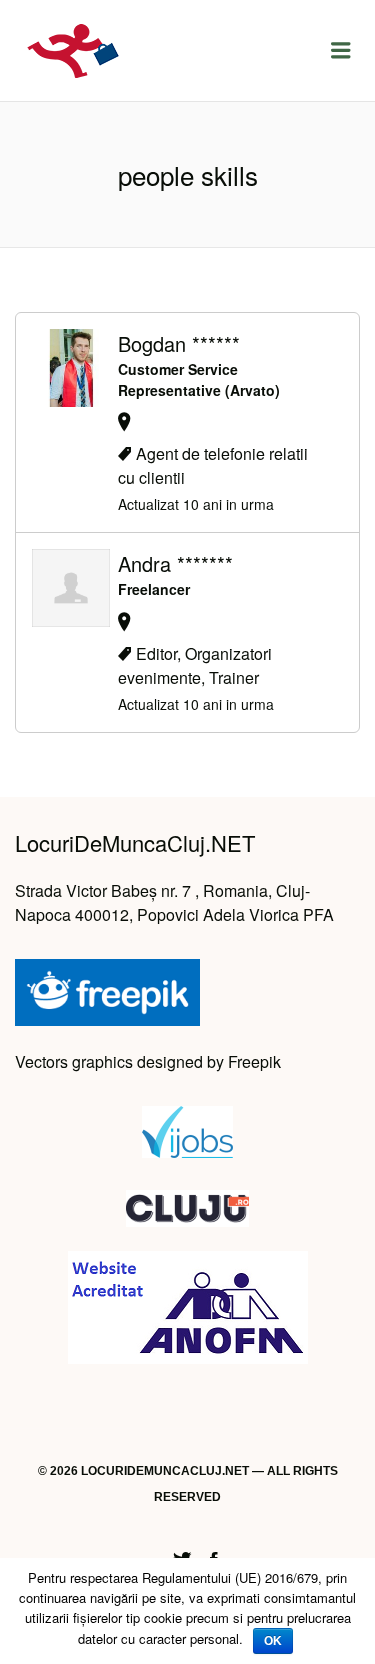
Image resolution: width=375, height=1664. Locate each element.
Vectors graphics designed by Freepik (148, 1061)
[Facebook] (214, 1556)
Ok (273, 1641)
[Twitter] (182, 1556)
